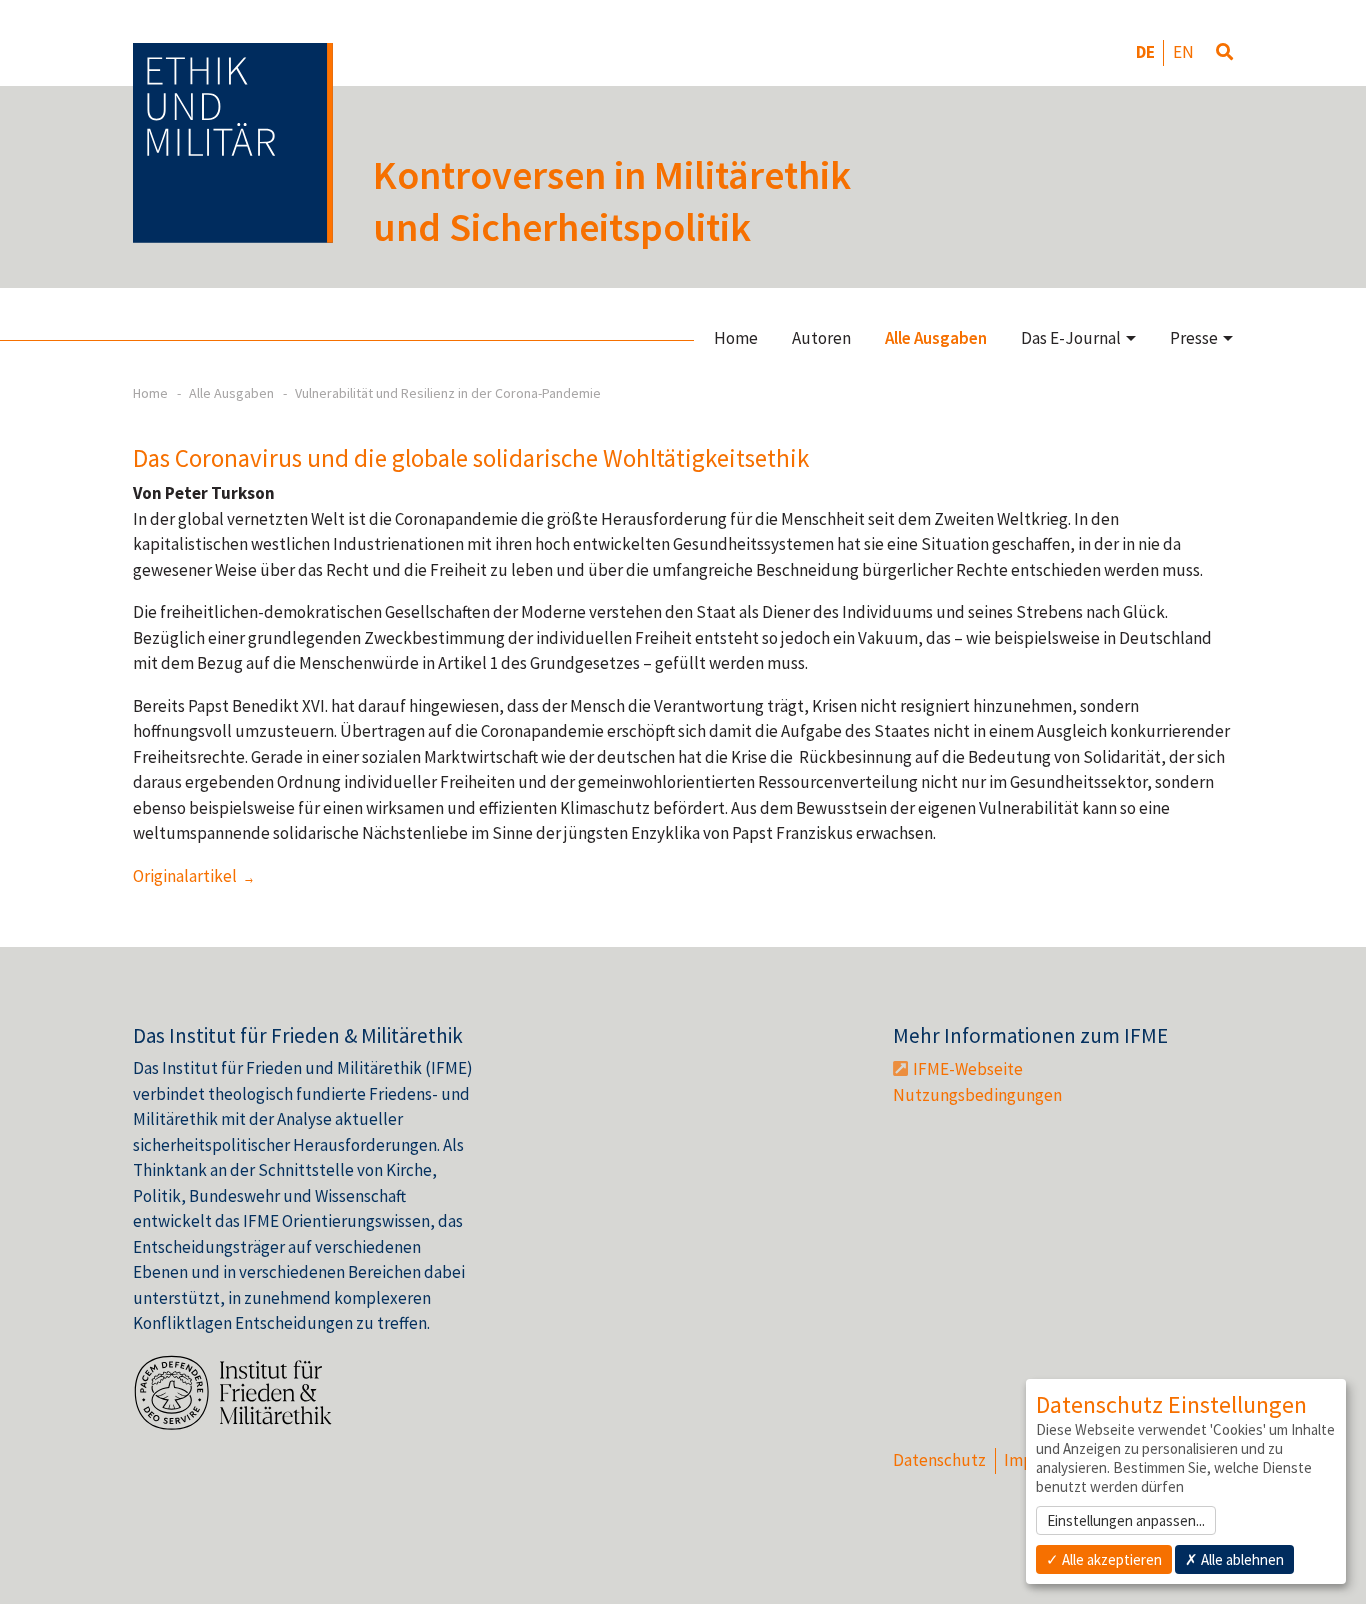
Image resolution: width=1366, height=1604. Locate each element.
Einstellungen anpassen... (1126, 1520)
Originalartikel (186, 876)
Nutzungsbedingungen (977, 1095)
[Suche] (1224, 53)
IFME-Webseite (968, 1069)
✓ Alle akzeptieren (1104, 1559)
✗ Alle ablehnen (1234, 1559)
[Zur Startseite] (233, 143)
